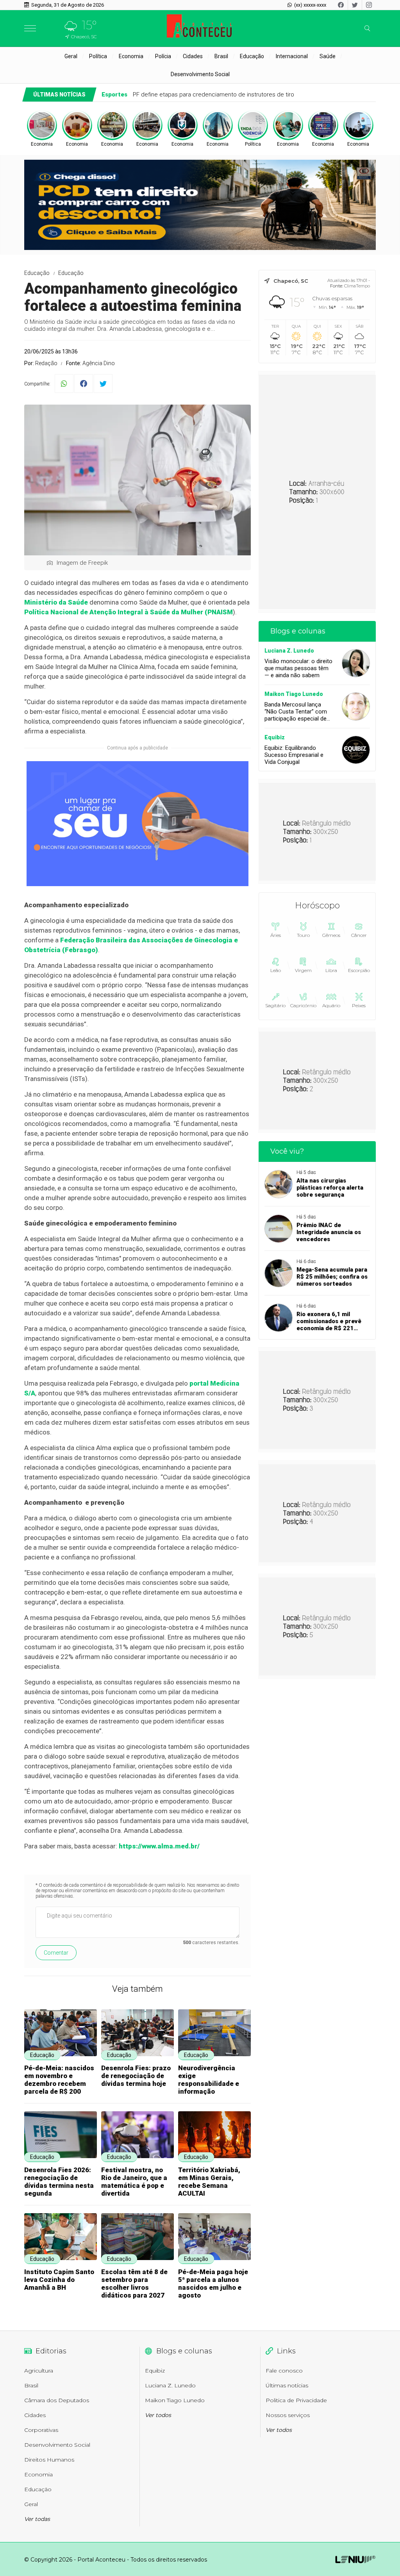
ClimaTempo (357, 286)
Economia (131, 56)
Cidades (193, 56)
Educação (252, 56)
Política (98, 56)
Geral (71, 56)
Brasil (221, 56)
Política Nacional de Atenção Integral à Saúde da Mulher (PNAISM (129, 612)
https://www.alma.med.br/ (159, 1846)
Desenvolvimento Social (200, 74)
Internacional (292, 56)
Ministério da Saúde (57, 602)
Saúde (328, 56)
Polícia (163, 56)
